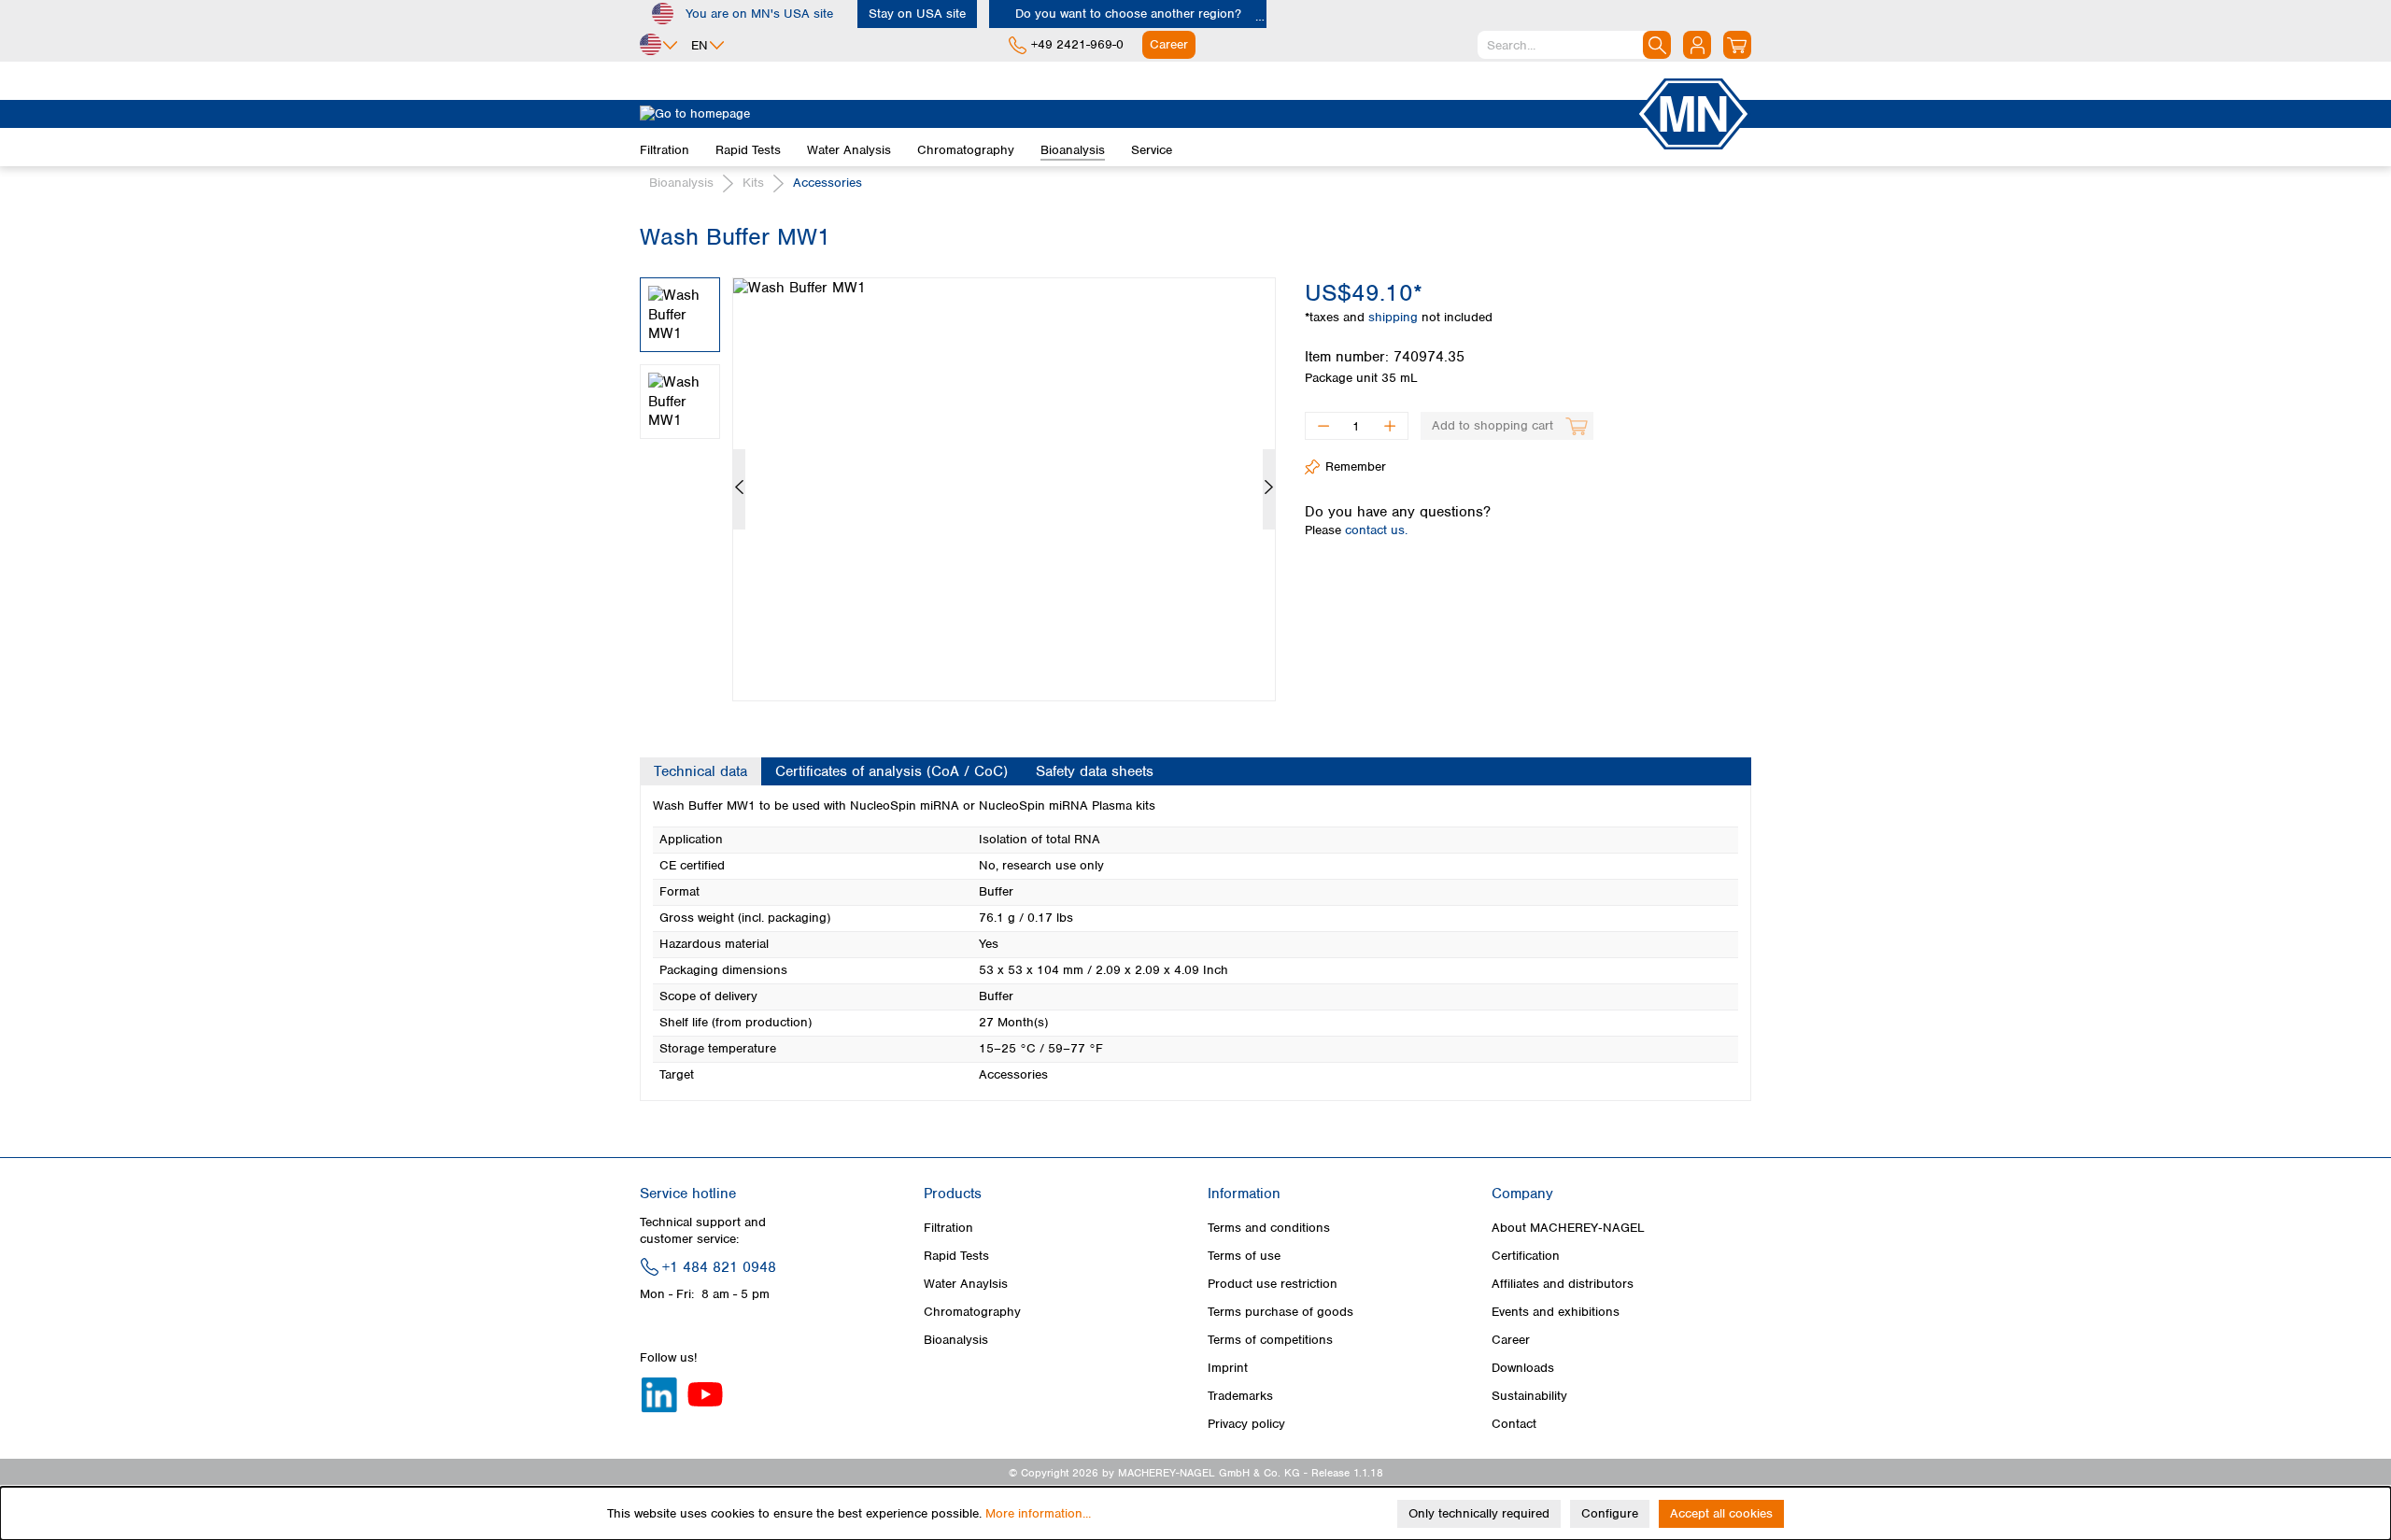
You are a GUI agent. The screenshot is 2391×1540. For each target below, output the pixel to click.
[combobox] (1574, 45)
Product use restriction (1273, 1284)
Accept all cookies (1721, 1513)
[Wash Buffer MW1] (1004, 489)
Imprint (1228, 1368)
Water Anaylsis (966, 1284)
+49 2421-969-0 (1077, 44)
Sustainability (1529, 1396)
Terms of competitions (1270, 1340)
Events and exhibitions (1556, 1312)
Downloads (1523, 1368)
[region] (958, 475)
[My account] (1697, 45)
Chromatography (972, 1312)
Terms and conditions (1269, 1228)
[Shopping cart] (1737, 45)
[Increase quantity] (1390, 426)
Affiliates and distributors (1563, 1284)
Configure (1610, 1513)
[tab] (700, 771)
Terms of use (1244, 1256)
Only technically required (1479, 1513)
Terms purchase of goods (1280, 1312)
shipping (1395, 317)
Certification (1526, 1256)
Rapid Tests (956, 1256)
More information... (1038, 1513)
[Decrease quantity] (1323, 426)
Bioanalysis (956, 1340)
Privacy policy (1246, 1424)
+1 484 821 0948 (719, 1267)
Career (1511, 1340)
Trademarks (1240, 1396)
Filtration (948, 1228)
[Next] (1269, 489)
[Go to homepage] (1138, 114)
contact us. (1376, 530)
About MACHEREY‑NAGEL (1568, 1228)
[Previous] (739, 489)
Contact (1514, 1424)
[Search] (1657, 45)
